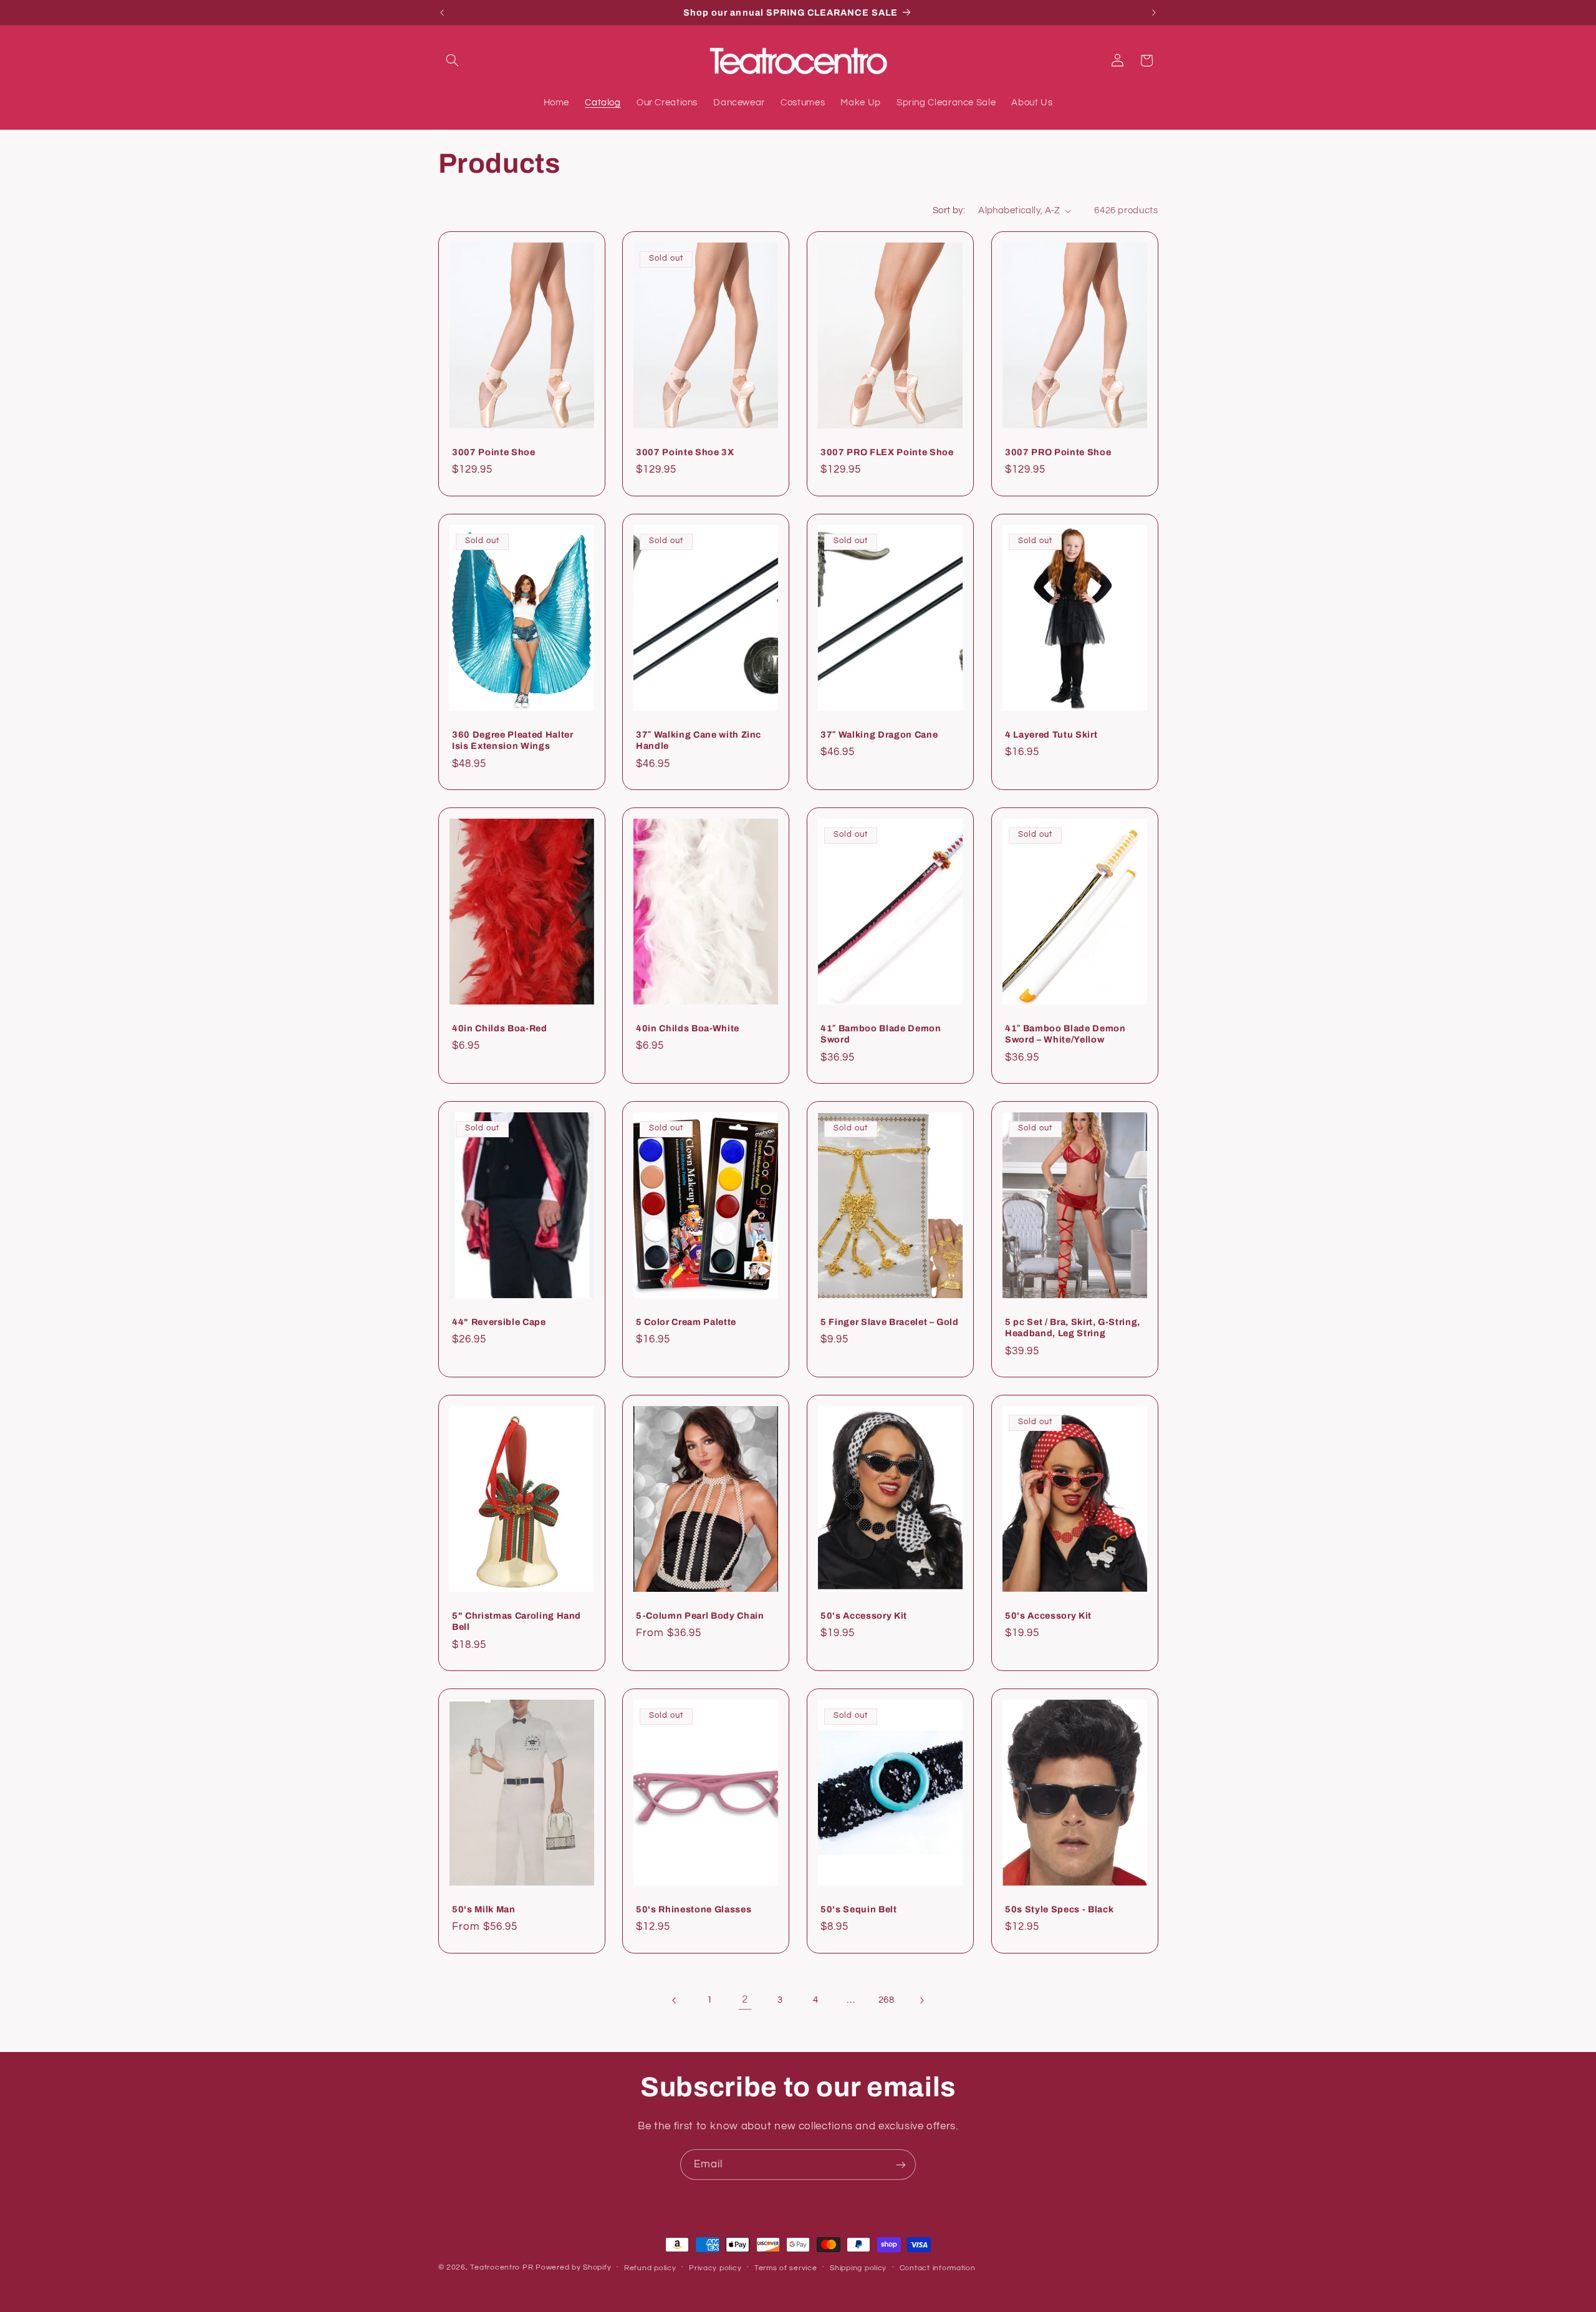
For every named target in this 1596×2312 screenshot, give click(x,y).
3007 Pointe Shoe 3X (685, 452)
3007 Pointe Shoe (494, 452)
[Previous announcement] (442, 12)
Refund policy (650, 2268)
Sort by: (949, 210)
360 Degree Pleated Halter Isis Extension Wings (513, 739)
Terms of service (786, 2268)
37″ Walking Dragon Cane (879, 734)
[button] (453, 60)
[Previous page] (675, 2000)
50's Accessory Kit (864, 1615)
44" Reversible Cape (499, 1321)
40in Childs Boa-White (688, 1028)
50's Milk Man (484, 1909)
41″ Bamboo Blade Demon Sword (881, 1033)
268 (887, 2000)
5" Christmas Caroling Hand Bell (517, 1621)
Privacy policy (715, 2268)
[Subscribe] (901, 2165)
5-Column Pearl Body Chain (700, 1615)
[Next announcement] (1154, 12)
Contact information (938, 2268)
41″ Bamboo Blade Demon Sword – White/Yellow (1065, 1033)
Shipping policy (858, 2268)
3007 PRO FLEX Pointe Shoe (887, 452)
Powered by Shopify (573, 2267)
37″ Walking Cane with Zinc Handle (699, 739)
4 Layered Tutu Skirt (1051, 734)
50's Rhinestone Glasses (694, 1909)
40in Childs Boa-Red (500, 1028)
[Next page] (921, 2000)
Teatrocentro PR (502, 2267)
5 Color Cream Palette (686, 1321)
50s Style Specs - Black (1059, 1909)
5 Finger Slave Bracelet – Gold (890, 1321)
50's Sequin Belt (859, 1909)
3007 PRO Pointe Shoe (1058, 452)
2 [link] (745, 2000)
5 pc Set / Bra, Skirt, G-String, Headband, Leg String (1073, 1327)
